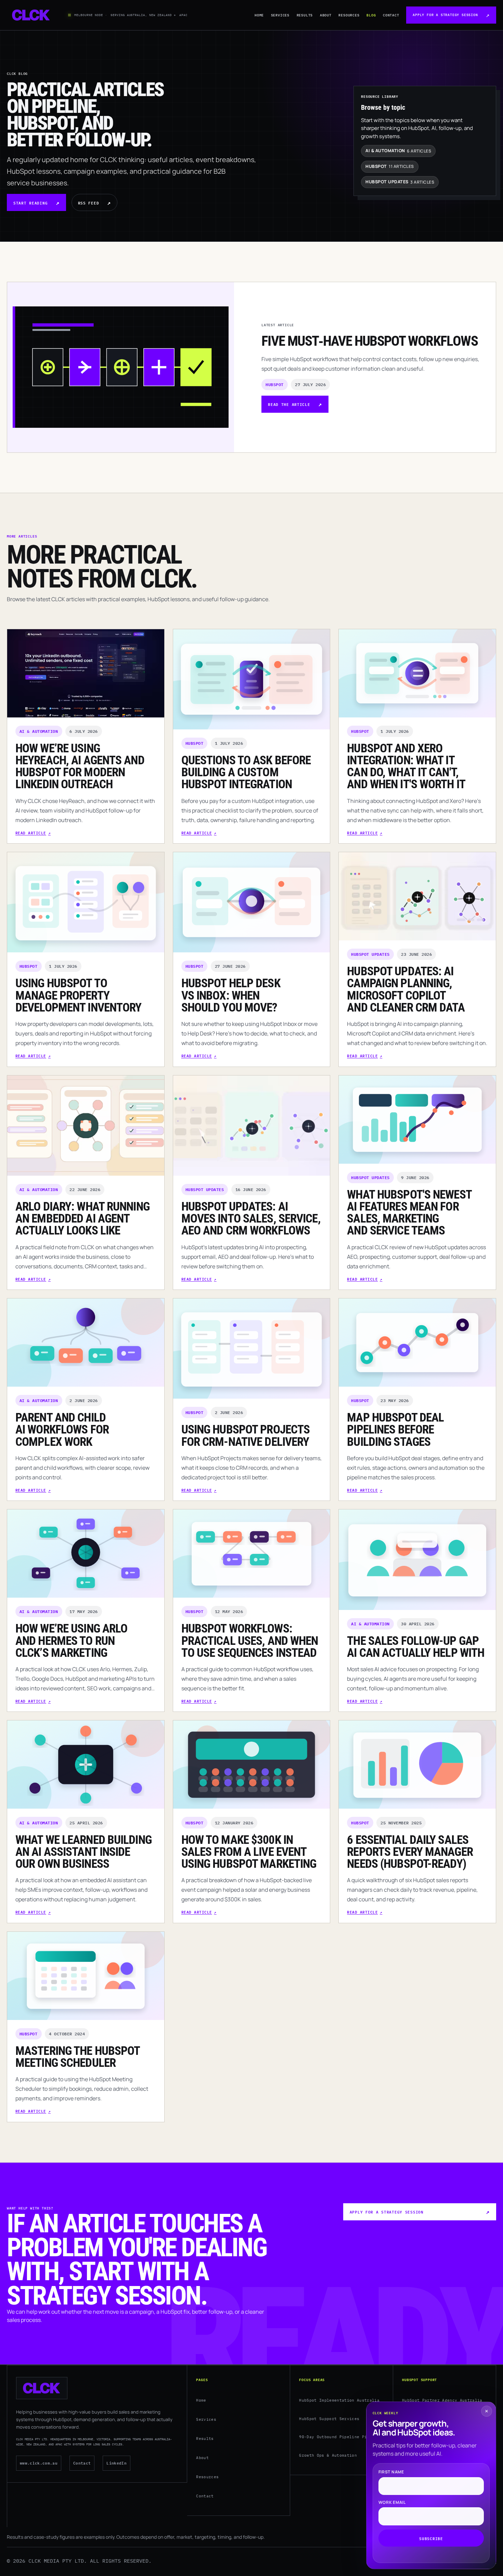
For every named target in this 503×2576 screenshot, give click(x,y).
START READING (30, 203)
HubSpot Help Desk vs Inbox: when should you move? (231, 995)
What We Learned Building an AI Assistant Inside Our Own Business (83, 1852)
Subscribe (431, 2538)
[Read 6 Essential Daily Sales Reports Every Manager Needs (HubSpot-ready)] (417, 1765)
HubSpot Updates (370, 954)
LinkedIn (117, 2463)
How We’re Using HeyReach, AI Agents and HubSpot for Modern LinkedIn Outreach (80, 766)
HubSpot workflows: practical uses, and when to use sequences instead (250, 1641)
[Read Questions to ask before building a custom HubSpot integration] (252, 679)
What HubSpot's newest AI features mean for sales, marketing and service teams (409, 1213)
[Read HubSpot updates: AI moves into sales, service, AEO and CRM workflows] (252, 1126)
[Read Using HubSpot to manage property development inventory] (86, 902)
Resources (349, 15)
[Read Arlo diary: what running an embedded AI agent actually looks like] (86, 1126)
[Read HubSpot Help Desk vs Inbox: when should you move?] (252, 902)
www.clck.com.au (39, 2463)
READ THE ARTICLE (289, 404)
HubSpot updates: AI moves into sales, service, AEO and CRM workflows (251, 1219)
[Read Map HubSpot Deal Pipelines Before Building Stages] (417, 1343)
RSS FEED (89, 203)
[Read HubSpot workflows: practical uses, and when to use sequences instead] (252, 1554)
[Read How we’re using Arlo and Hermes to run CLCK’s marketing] (86, 1554)
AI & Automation (39, 731)
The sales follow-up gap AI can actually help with (416, 1647)
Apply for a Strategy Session (445, 15)
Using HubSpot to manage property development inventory (78, 995)
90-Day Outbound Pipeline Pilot (337, 2437)
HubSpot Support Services (329, 2419)
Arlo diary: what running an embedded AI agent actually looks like (82, 1219)
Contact (391, 15)
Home (259, 15)
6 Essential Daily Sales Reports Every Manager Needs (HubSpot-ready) (410, 1852)
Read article (31, 833)
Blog (371, 15)
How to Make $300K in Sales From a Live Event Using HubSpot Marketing (249, 1852)
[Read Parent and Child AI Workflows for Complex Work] (86, 1343)
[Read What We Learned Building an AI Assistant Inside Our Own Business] (86, 1765)
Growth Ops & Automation (328, 2455)
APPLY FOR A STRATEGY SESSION (387, 2212)
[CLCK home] (31, 15)
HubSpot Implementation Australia (339, 2400)
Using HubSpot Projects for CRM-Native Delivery (246, 1435)
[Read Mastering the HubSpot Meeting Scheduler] (86, 1976)
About (326, 15)
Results (305, 15)
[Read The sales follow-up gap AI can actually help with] (417, 1560)
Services (280, 15)
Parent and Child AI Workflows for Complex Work (62, 1430)
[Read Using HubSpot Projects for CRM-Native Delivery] (252, 1349)
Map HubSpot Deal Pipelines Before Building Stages (395, 1430)
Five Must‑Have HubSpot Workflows (370, 341)
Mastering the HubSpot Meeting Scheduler (78, 2057)
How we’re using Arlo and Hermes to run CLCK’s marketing (71, 1641)
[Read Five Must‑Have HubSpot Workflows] (121, 367)
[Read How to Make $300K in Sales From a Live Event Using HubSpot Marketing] (252, 1765)
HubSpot (275, 384)
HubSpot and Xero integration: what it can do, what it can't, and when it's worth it (406, 766)
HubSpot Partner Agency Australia (442, 2400)
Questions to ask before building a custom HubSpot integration (246, 772)
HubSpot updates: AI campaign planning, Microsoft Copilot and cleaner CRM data (406, 989)
